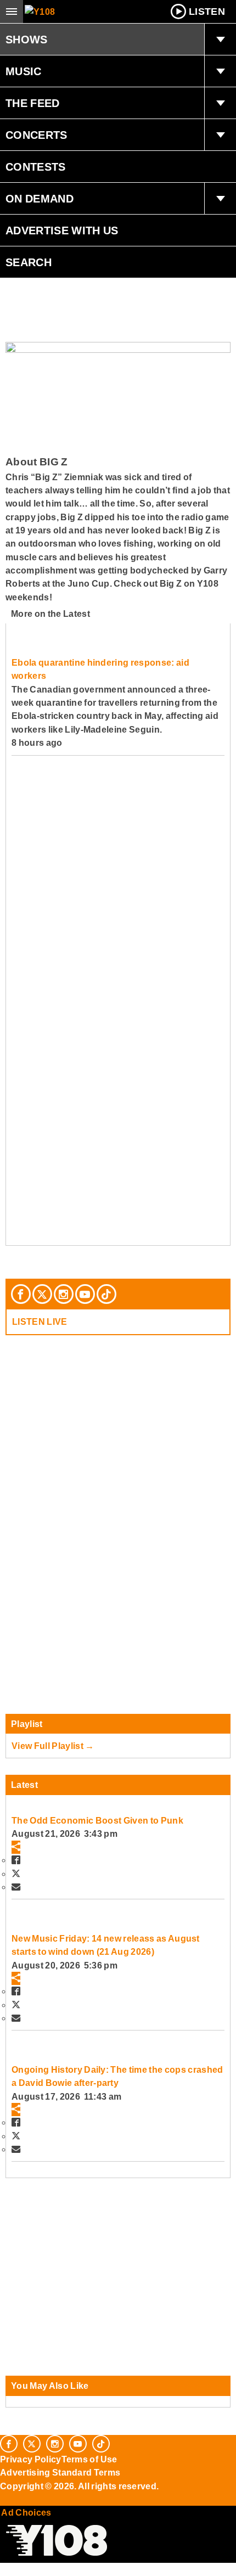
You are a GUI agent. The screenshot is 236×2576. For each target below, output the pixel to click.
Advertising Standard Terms (60, 2472)
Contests (36, 167)
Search (29, 262)
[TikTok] (106, 1294)
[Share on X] (16, 1874)
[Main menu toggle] (12, 12)
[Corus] (2, 2501)
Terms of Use (89, 2459)
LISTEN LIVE (40, 1321)
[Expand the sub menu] (220, 40)
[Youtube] (85, 1294)
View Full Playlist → (53, 1746)
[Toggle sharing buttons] (16, 1847)
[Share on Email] (16, 1887)
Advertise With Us (62, 230)
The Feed (33, 103)
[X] (42, 1294)
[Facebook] (21, 1294)
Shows (27, 40)
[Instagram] (64, 1294)
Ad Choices (26, 2512)
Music (24, 71)
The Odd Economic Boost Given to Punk (97, 1820)
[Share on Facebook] (16, 1860)
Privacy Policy (31, 2459)
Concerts (36, 135)
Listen (207, 12)
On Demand (40, 199)
